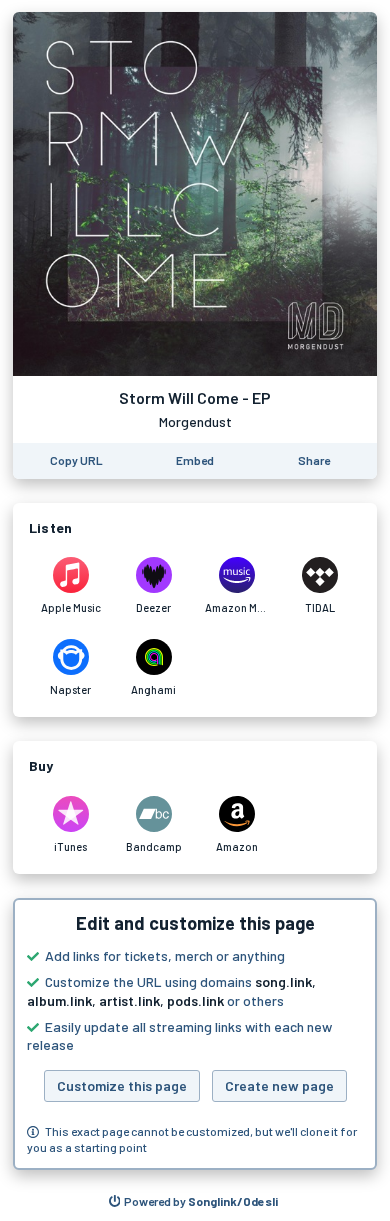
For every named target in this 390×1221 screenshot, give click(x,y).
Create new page (279, 1085)
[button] (195, 1034)
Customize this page (122, 1085)
